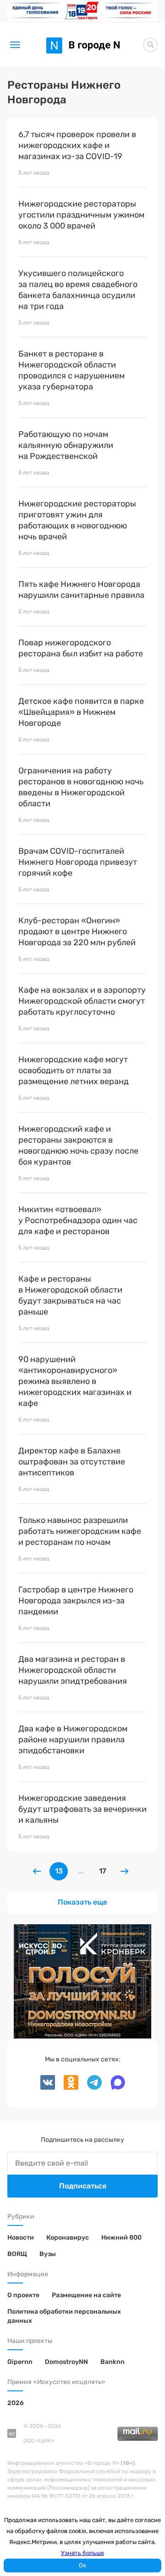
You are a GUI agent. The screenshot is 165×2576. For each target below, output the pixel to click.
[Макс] (114, 2088)
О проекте (23, 2295)
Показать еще (82, 1902)
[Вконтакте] (48, 2088)
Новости (21, 2238)
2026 (16, 2403)
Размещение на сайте (86, 2295)
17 (103, 1871)
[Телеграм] (91, 2088)
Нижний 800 (121, 2238)
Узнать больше (82, 2553)
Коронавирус (68, 2238)
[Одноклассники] (68, 2088)
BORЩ (17, 2254)
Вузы (48, 2254)
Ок (82, 2565)
